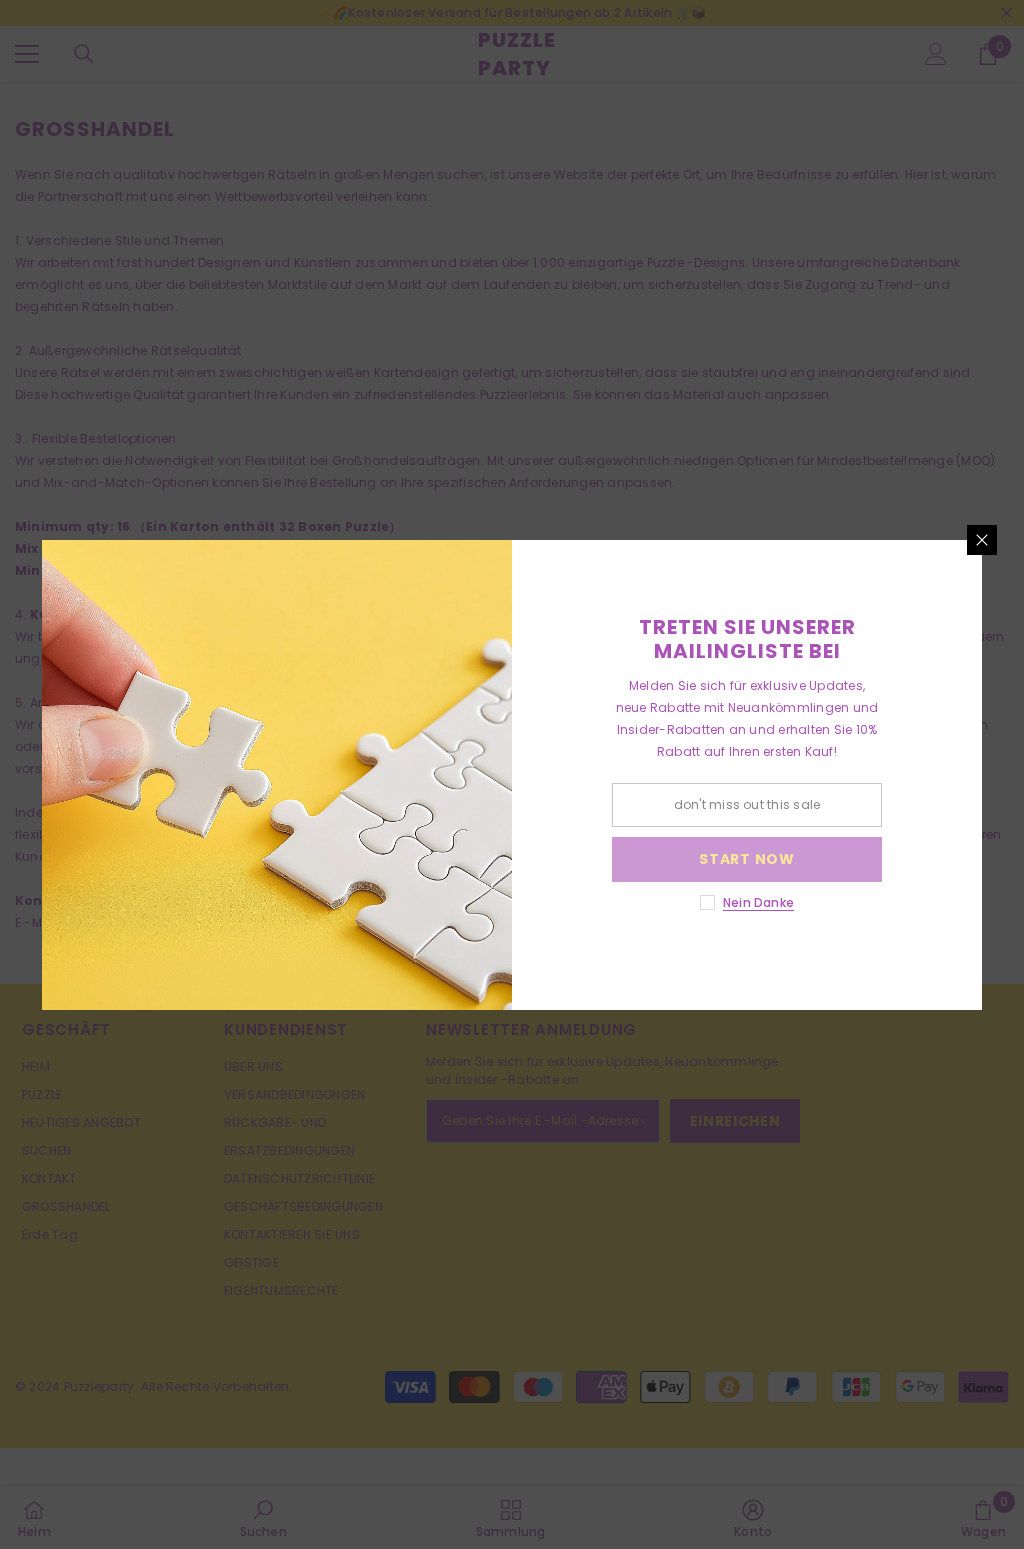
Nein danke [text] (758, 902)
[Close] (982, 540)
